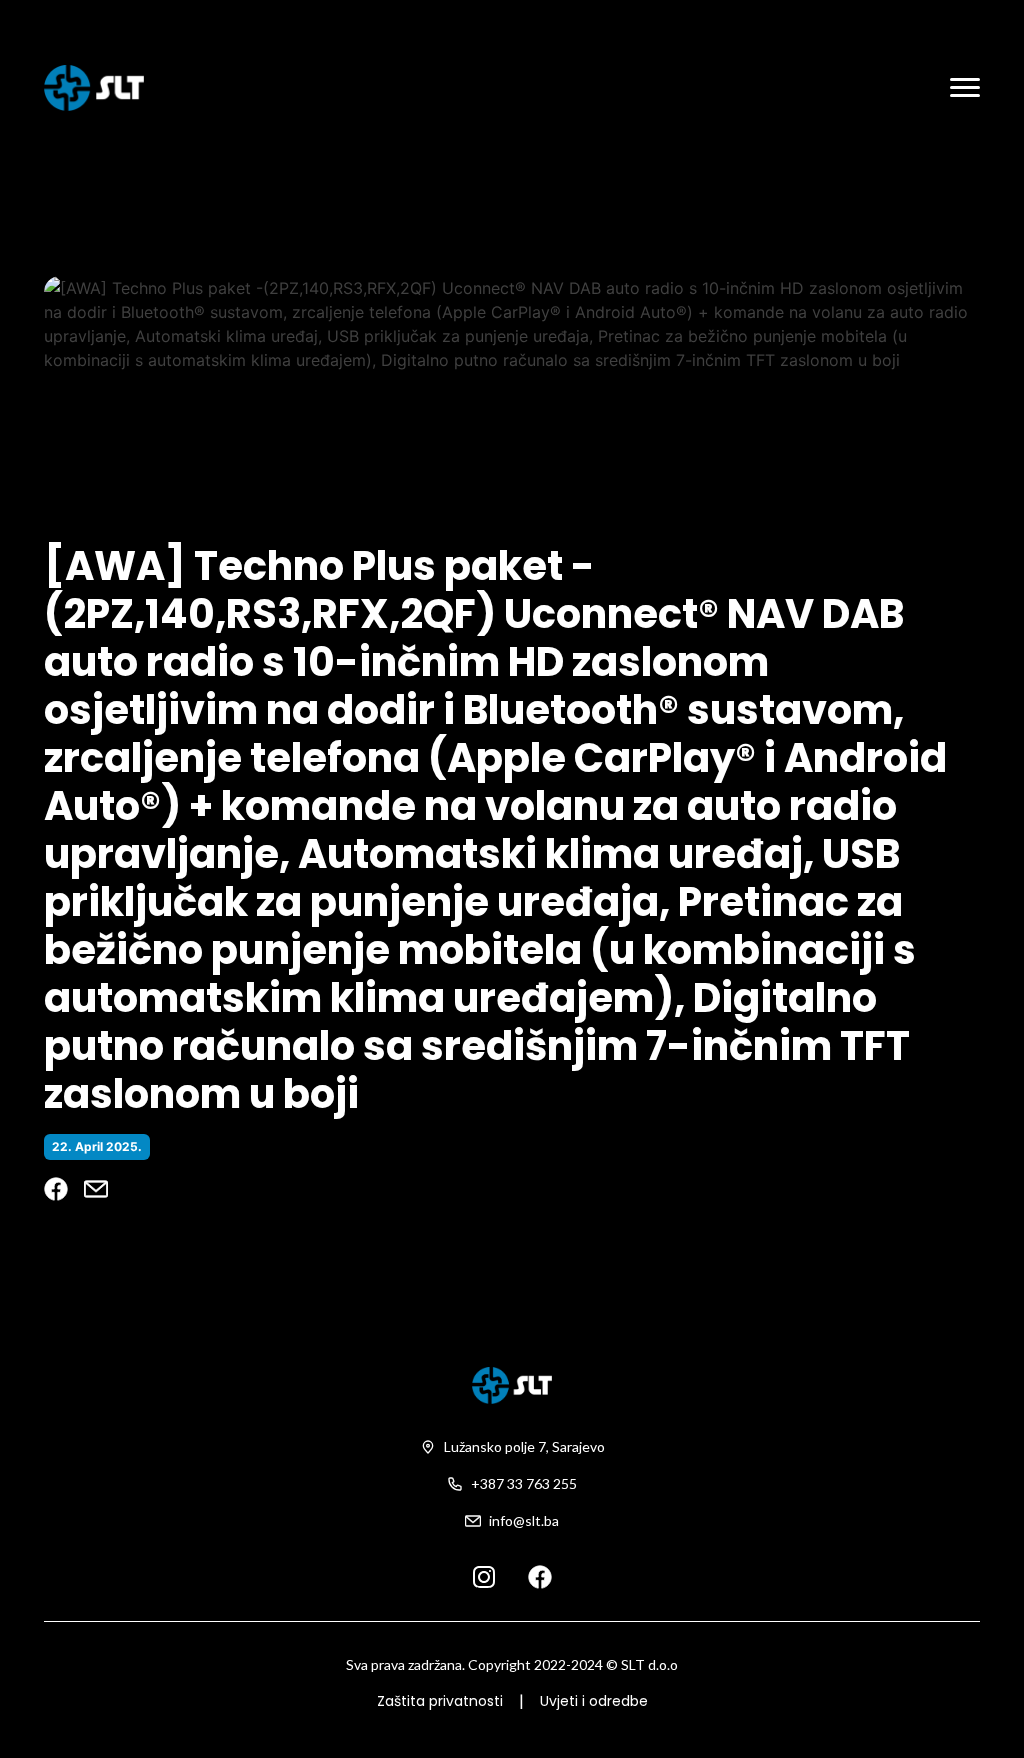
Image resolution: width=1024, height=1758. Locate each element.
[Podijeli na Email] (96, 1189)
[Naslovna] (94, 88)
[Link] (484, 1576)
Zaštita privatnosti (440, 1701)
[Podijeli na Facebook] (56, 1189)
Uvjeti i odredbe (594, 1701)
